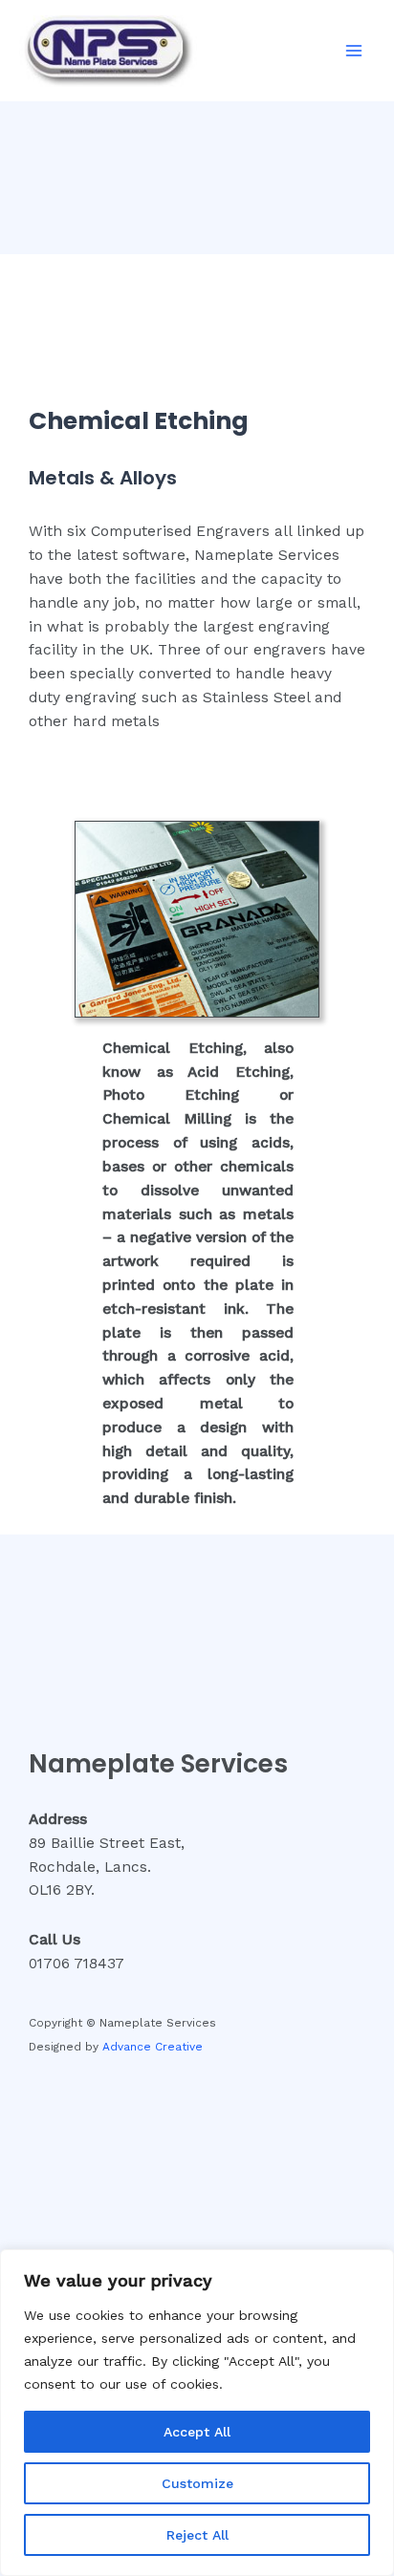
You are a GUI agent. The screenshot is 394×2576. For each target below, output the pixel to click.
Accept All (197, 2432)
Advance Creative (153, 2047)
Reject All (197, 2535)
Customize (197, 2483)
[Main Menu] (354, 51)
